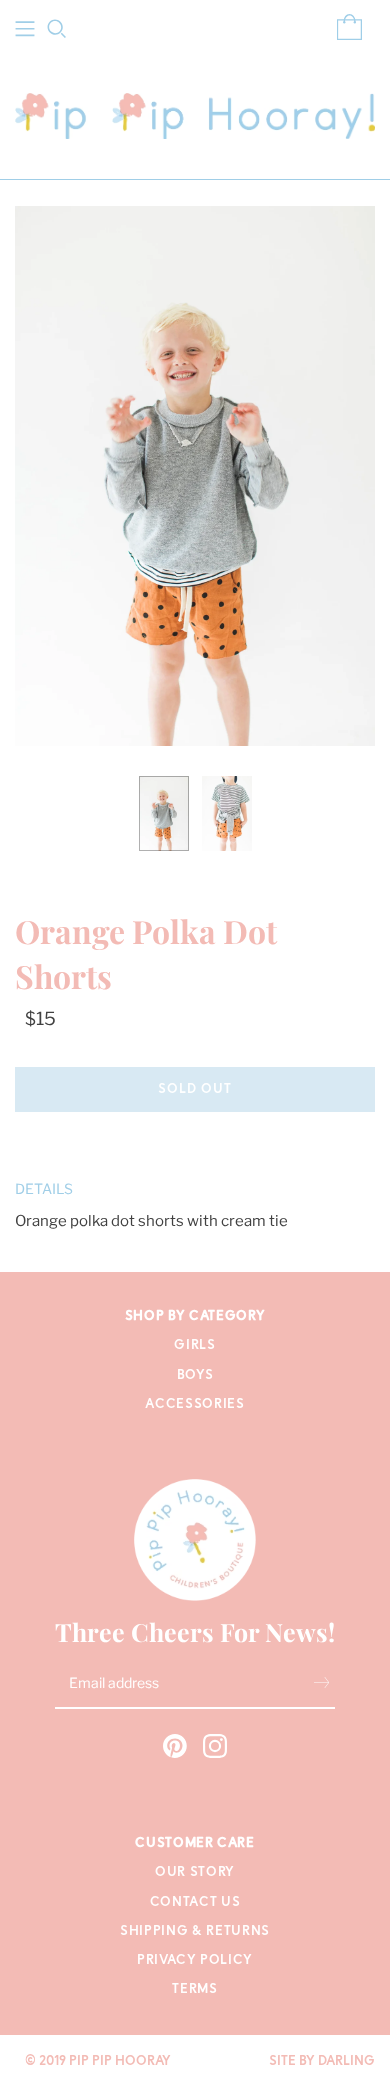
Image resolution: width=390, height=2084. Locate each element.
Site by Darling (322, 2061)
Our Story (195, 1872)
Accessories (194, 1404)
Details (44, 1188)
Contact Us (195, 1902)
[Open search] (57, 29)
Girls (194, 1345)
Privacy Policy (195, 1960)
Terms (194, 1989)
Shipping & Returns (195, 1931)
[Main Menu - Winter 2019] (25, 29)
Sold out (195, 1089)
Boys (195, 1375)
